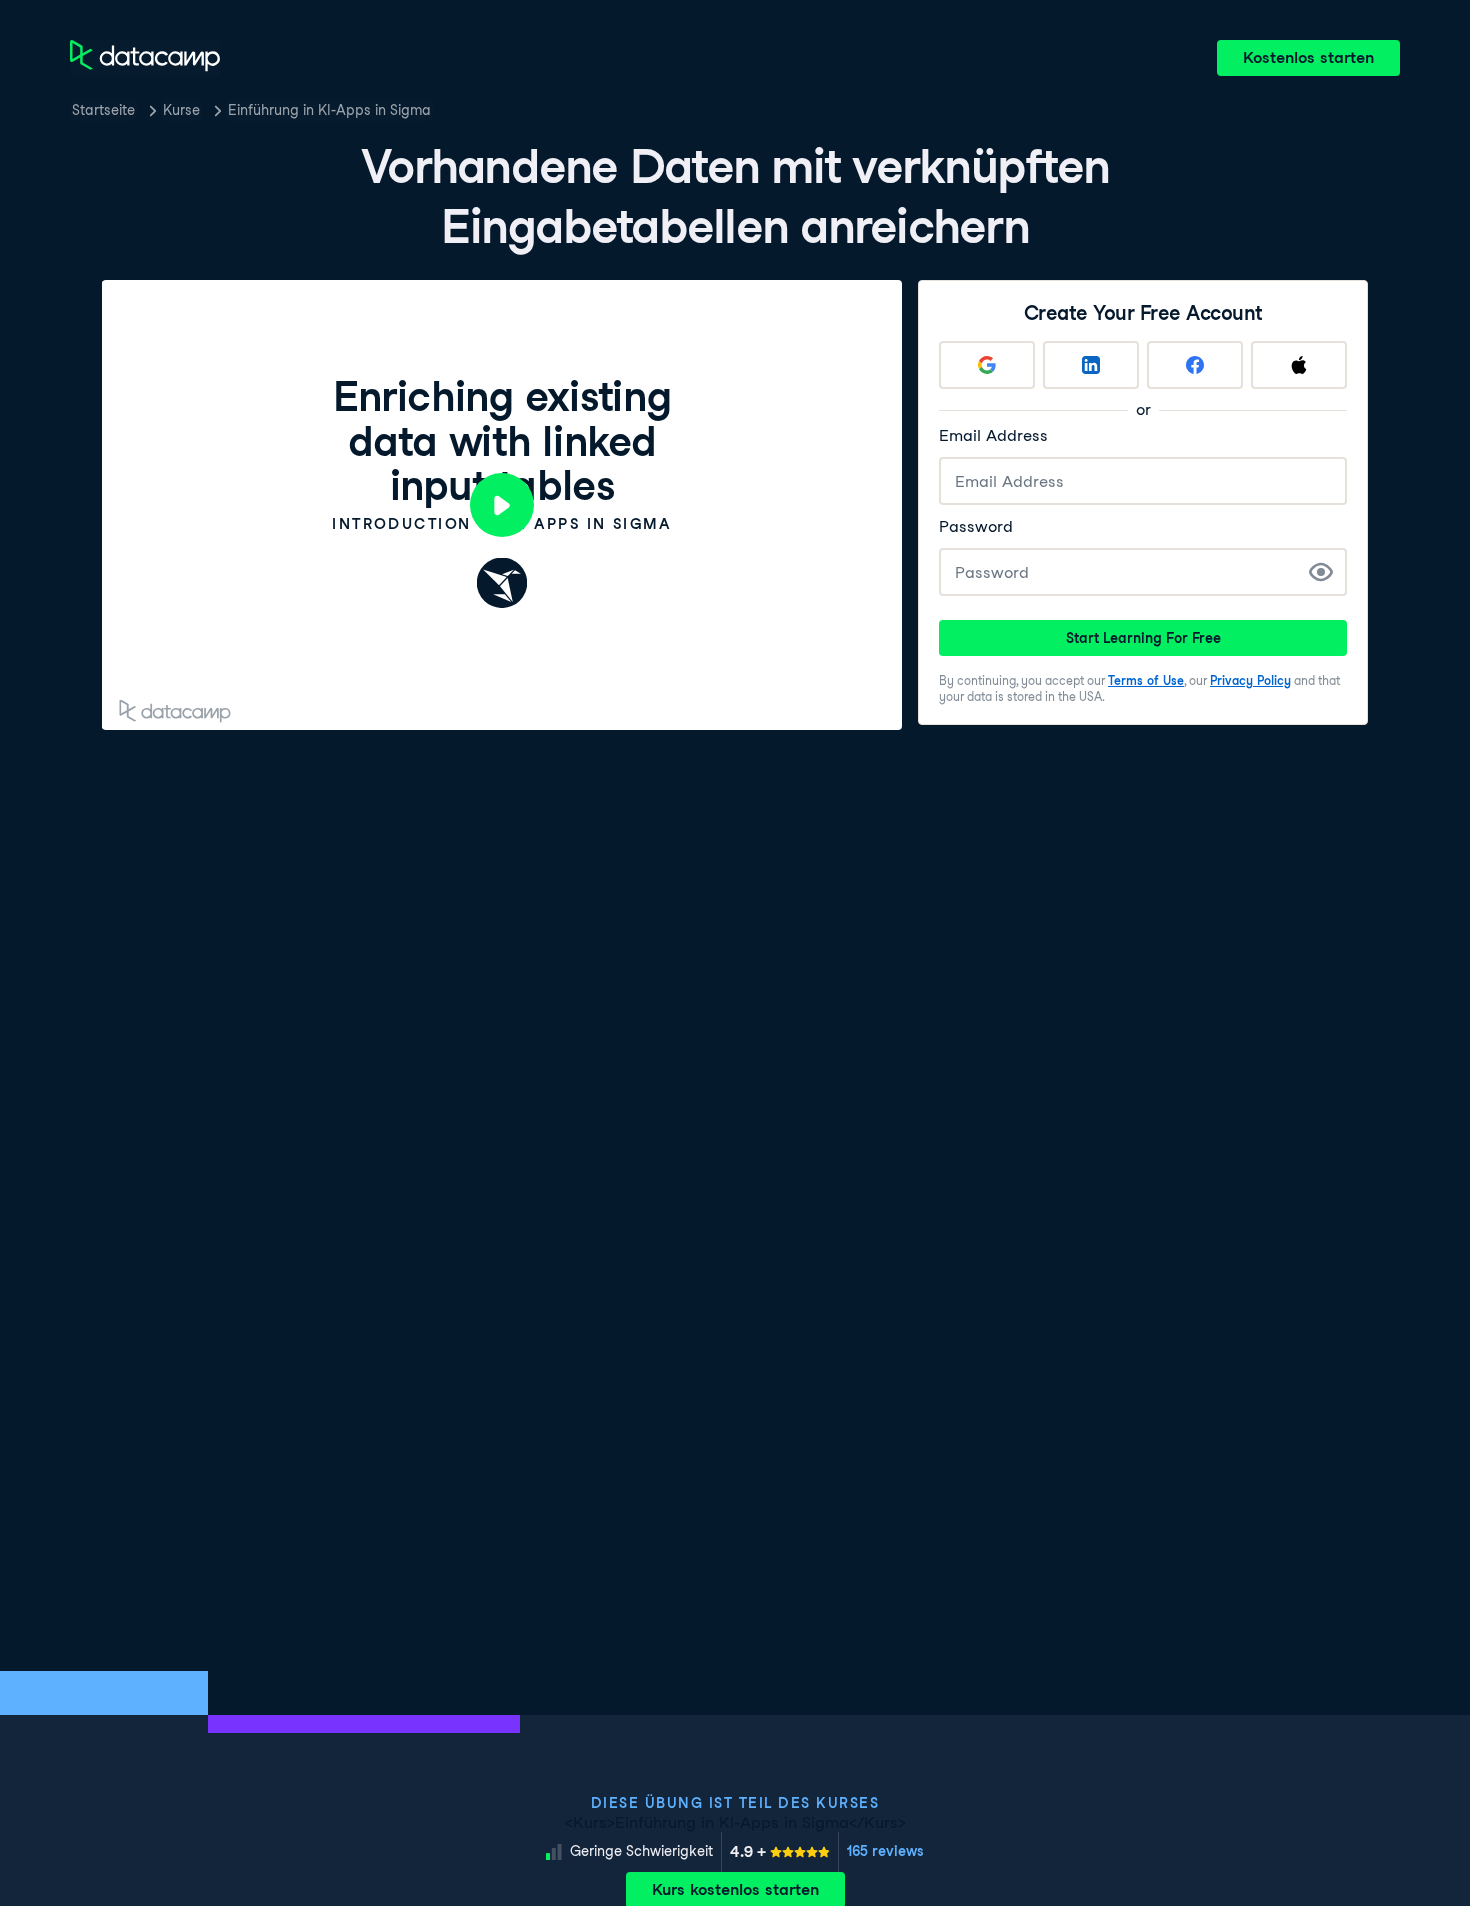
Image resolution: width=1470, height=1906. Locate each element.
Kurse (181, 110)
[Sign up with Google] (987, 365)
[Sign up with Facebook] (1195, 365)
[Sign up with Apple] (1299, 365)
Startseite (103, 110)
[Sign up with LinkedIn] (1091, 365)
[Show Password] (1321, 572)
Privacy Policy (1250, 680)
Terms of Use (1146, 680)
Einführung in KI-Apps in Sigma (329, 110)
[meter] (780, 1852)
